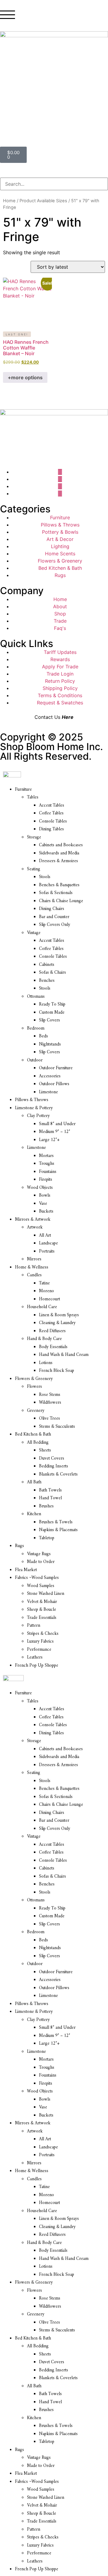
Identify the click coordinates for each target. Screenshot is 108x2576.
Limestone (48, 1092)
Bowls (45, 1196)
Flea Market (26, 1570)
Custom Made (52, 1013)
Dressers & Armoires (58, 861)
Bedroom (36, 1029)
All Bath (34, 1482)
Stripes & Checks (43, 1634)
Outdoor (35, 1060)
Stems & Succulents (57, 1427)
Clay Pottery (38, 1116)
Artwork (35, 1227)
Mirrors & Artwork (33, 1220)
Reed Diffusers (52, 1331)
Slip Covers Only (55, 925)
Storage (34, 837)
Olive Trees (49, 1419)
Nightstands (50, 1044)
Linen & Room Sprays (59, 1315)
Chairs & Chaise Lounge (61, 901)
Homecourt (49, 1299)
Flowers (34, 1387)
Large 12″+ (49, 1140)
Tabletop (47, 1538)
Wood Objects (40, 1188)
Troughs (47, 1164)
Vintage (34, 933)
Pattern (34, 1626)
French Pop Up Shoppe (37, 1666)
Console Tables (53, 821)
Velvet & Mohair (42, 1602)
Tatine (44, 1283)
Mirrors (34, 1259)
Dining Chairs (52, 909)
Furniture (23, 790)
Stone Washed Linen (46, 1594)
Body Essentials (53, 1347)
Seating (34, 869)
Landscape (48, 1243)
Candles (34, 1275)
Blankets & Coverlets (58, 1474)
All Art (45, 1236)
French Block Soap (57, 1371)
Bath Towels (50, 1490)
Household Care (42, 1307)
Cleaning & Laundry (57, 1323)
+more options (25, 377)
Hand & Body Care (44, 1339)
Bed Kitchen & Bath (33, 1435)
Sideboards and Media (59, 853)
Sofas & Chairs (52, 973)
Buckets (46, 1212)
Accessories (50, 1076)
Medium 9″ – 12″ (55, 1132)
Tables (33, 797)
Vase (43, 1204)
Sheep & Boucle (42, 1610)
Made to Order (41, 1562)
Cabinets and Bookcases (61, 845)
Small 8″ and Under (57, 1124)
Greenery (36, 1411)
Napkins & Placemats (58, 1530)
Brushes (46, 1506)
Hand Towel (50, 1498)
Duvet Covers (52, 1459)
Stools (45, 877)
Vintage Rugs (39, 1554)
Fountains (48, 1172)
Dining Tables (51, 829)
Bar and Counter (54, 917)
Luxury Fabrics (40, 1642)
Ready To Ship (52, 1004)
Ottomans (36, 997)
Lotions (46, 1363)
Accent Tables (52, 806)
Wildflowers (50, 1403)
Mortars (46, 1156)
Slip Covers (49, 1020)
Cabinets (47, 965)
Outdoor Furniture (56, 1068)
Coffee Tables (51, 813)
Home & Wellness (32, 1267)
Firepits (46, 1180)
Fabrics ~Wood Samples (37, 1578)
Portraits (47, 1251)
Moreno (46, 1291)
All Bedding (38, 1443)
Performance (39, 1650)
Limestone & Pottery (34, 1108)
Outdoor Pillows (54, 1084)
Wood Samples (41, 1586)
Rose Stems (50, 1395)
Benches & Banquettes (59, 885)
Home (9, 201)
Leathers (35, 1657)
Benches (47, 981)
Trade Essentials (42, 1618)
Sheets (45, 1450)
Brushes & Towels (56, 1522)
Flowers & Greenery (34, 1379)
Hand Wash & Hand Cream (64, 1355)
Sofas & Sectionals (56, 893)
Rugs (19, 1546)
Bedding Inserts (54, 1466)
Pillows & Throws (32, 1100)
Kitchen (34, 1514)
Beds (43, 1036)
